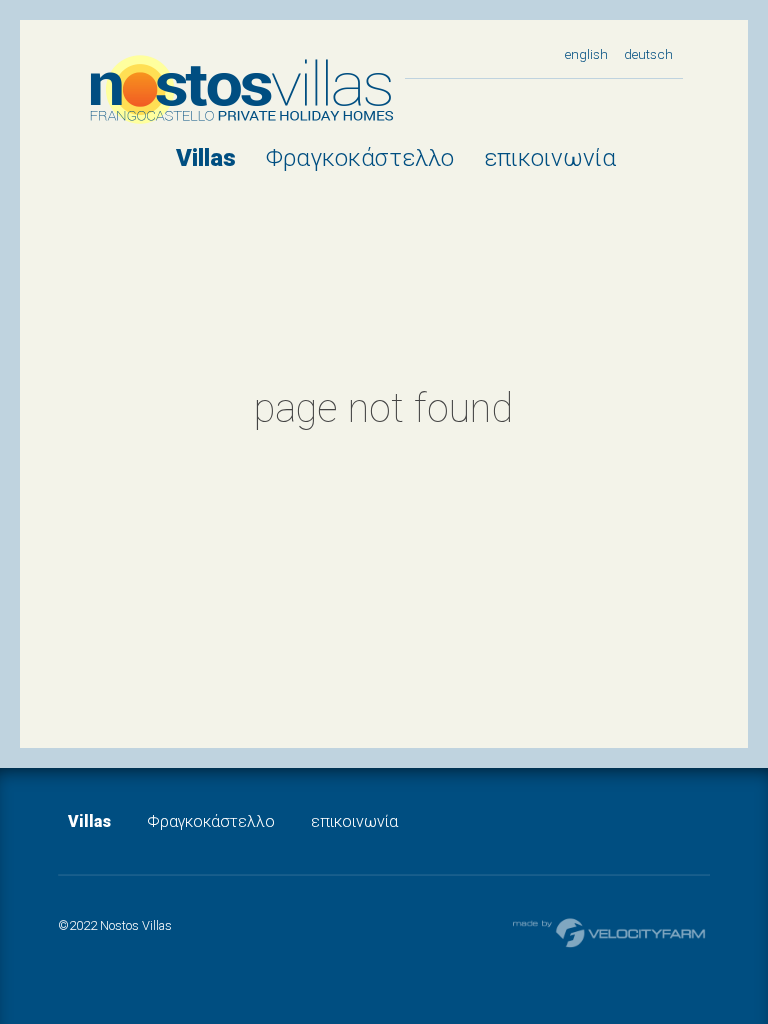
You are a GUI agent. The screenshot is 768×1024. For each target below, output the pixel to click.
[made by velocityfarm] (610, 932)
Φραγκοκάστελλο (360, 158)
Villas (206, 158)
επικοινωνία (550, 158)
